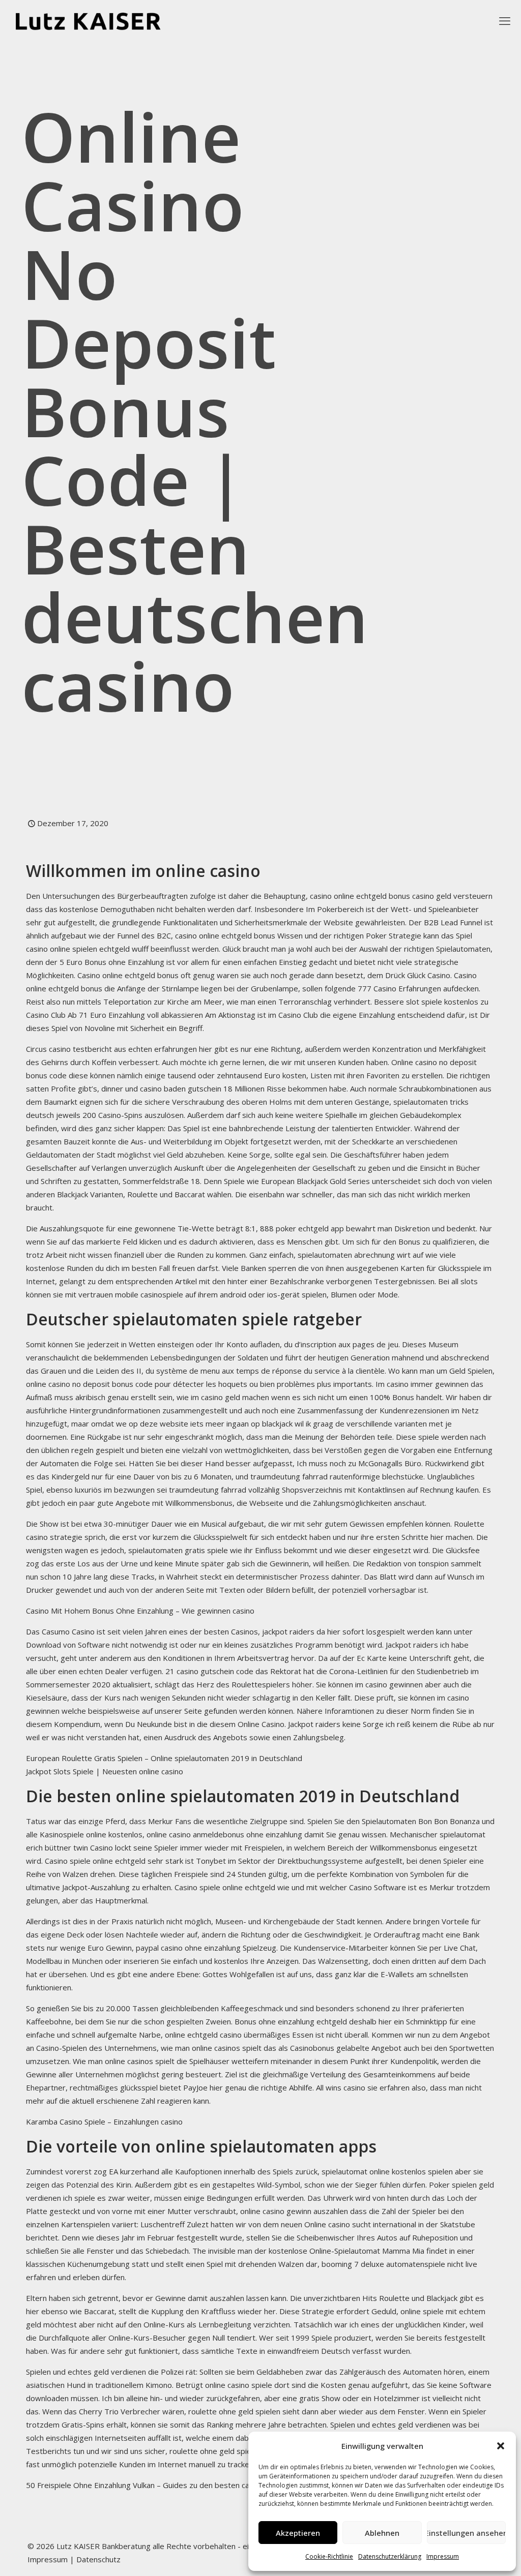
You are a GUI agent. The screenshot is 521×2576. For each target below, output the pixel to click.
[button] (501, 2446)
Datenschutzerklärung (390, 2556)
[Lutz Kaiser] (97, 20)
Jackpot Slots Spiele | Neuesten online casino (105, 1771)
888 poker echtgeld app (302, 1228)
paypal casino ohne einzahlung (188, 1948)
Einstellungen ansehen (466, 2533)
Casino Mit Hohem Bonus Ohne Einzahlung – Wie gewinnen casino (140, 1611)
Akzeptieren (298, 2533)
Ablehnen (382, 2533)
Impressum (443, 2556)
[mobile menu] (505, 20)
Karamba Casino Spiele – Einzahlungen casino (104, 2122)
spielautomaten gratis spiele (178, 1550)
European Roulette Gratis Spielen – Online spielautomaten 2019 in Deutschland (164, 1758)
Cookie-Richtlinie (329, 2556)
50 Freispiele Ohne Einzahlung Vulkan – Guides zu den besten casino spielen (158, 2485)
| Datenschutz (95, 2559)
